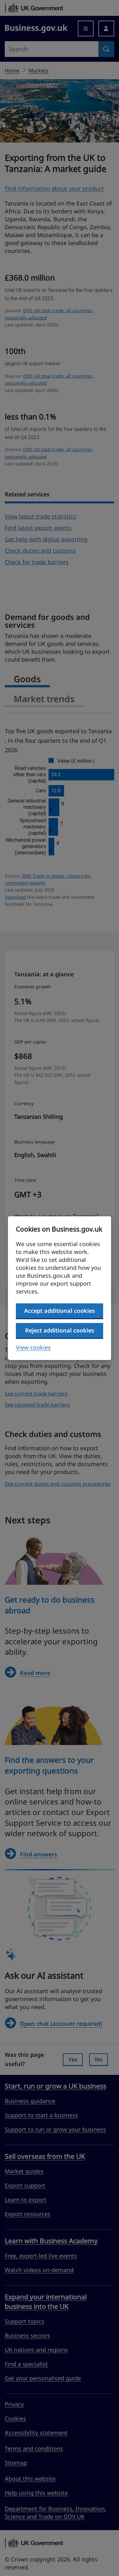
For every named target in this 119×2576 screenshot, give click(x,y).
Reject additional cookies (60, 1330)
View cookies (33, 1347)
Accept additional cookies (60, 1311)
